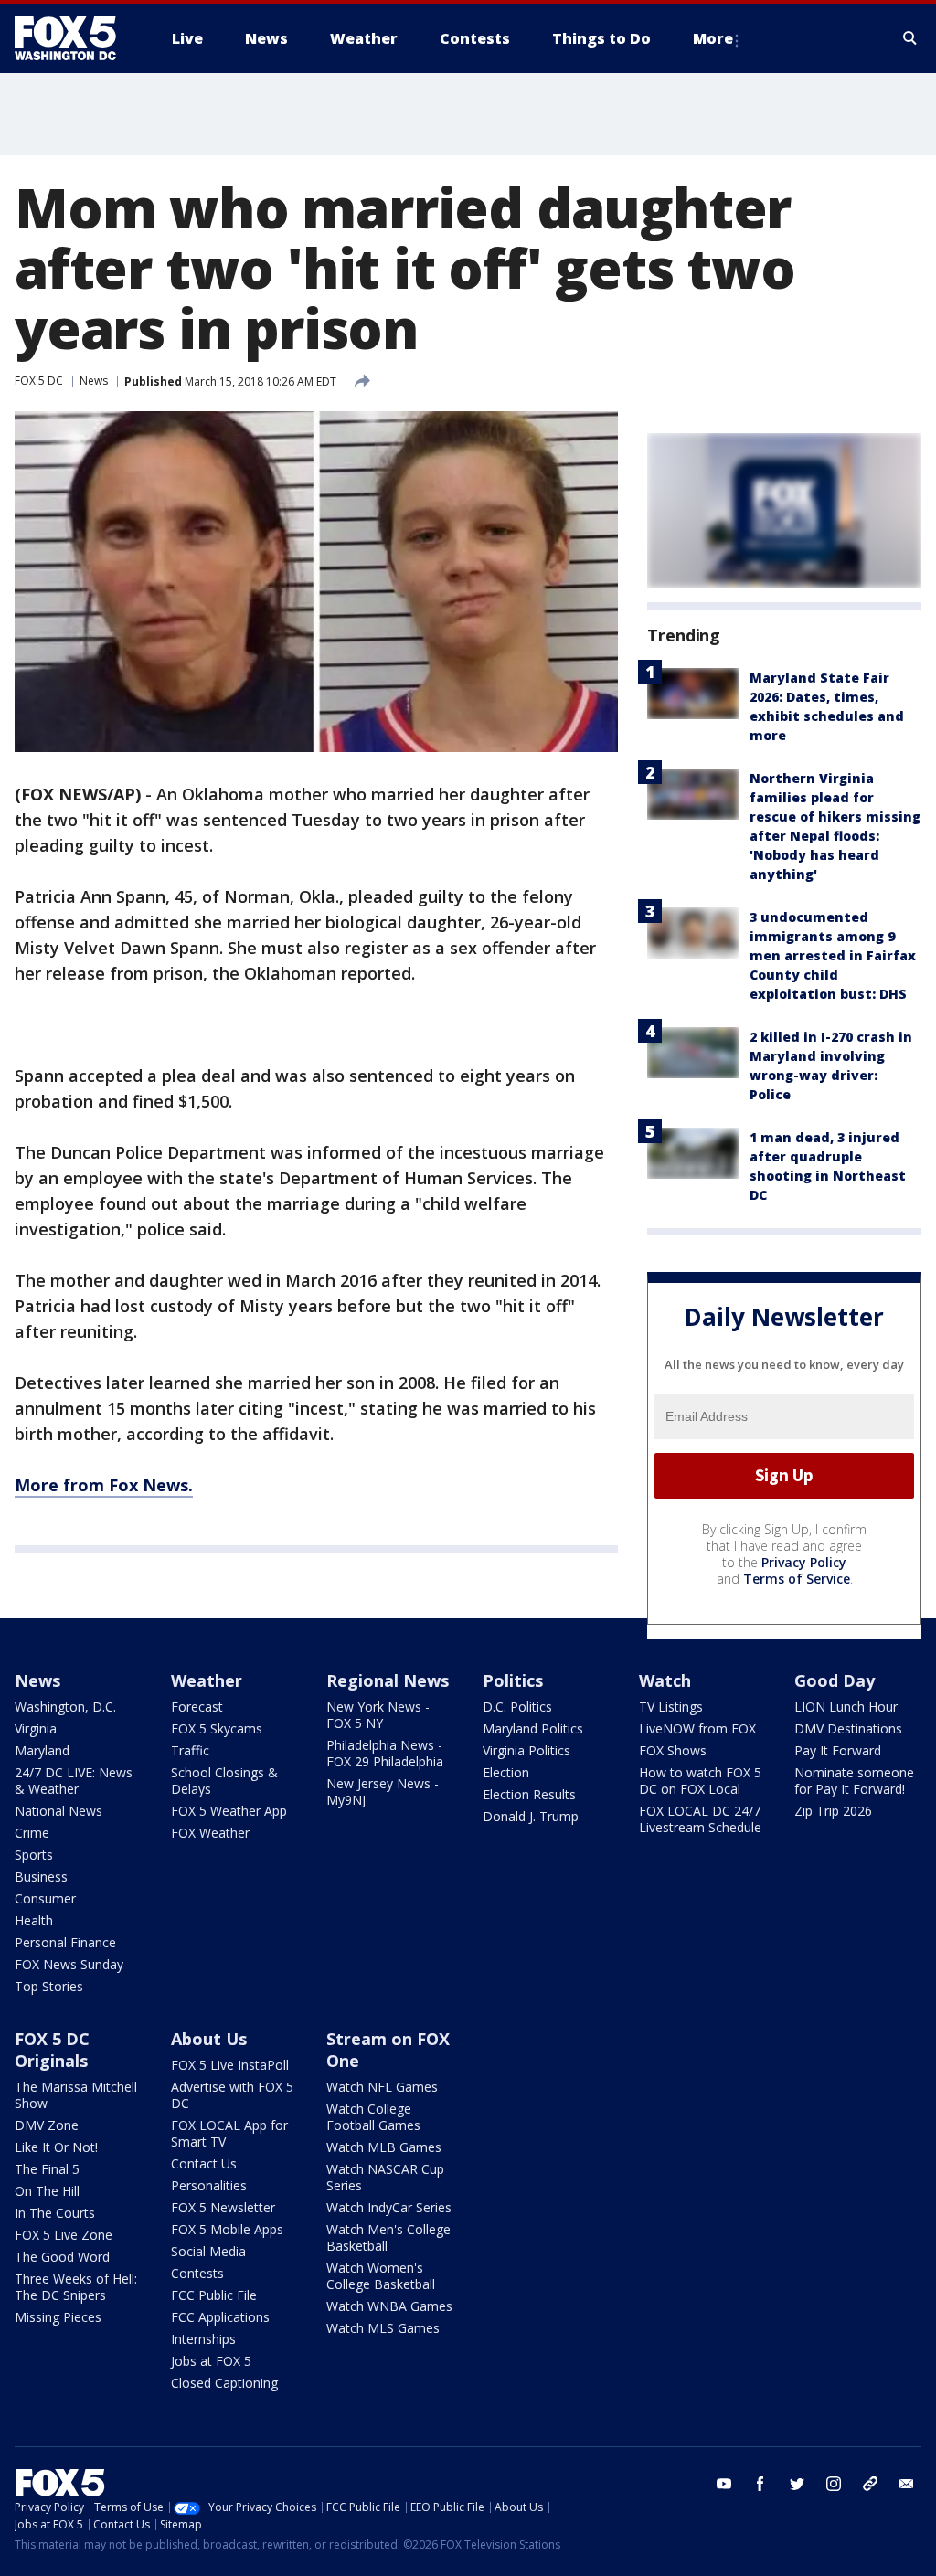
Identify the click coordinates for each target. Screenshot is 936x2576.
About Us (209, 2039)
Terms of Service (797, 1579)
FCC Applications (220, 2317)
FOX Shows (673, 1750)
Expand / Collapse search (910, 38)
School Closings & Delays (224, 1781)
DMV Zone (47, 2125)
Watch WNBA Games (389, 2306)
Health (34, 1920)
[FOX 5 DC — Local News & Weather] (75, 38)
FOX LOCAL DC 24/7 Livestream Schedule (700, 1819)
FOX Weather (210, 1833)
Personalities (209, 2185)
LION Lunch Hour (846, 1707)
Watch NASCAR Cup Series (385, 2177)
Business (41, 1876)
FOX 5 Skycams (217, 1728)
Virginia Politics (526, 1750)
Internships (203, 2339)
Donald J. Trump (531, 1816)
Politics (513, 1680)
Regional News (388, 1680)
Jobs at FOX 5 (211, 2361)
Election (506, 1772)
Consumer (45, 1898)
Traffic (190, 1750)
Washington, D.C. (65, 1707)
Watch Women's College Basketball (381, 2276)
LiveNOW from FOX (697, 1728)
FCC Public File (214, 2295)
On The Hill (47, 2191)
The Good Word (62, 2257)
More (713, 38)
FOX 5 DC (39, 381)
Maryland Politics (533, 1728)
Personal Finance (65, 1942)
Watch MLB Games (384, 2147)
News (94, 381)
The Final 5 (47, 2169)
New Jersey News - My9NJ (383, 1792)
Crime (32, 1833)
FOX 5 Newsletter (223, 2207)
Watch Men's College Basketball (388, 2237)
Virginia (36, 1728)
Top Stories (49, 1986)
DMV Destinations (848, 1728)
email (907, 2484)
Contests (197, 2273)
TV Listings (671, 1707)
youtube (724, 2484)
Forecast (197, 1707)
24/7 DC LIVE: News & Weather (74, 1781)
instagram (834, 2484)
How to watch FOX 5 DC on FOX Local (700, 1781)
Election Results (529, 1794)
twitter (797, 2484)
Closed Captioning (224, 2383)
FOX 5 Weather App (229, 1811)
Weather (207, 1680)
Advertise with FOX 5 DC (232, 2095)
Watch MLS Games (383, 2328)
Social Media (208, 2251)
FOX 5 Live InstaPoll (230, 2065)
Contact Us (204, 2163)
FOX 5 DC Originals (52, 2050)
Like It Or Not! (56, 2147)
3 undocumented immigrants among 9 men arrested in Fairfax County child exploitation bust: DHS (833, 955)
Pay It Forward (838, 1750)
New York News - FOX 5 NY (378, 1715)
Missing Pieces (58, 2317)
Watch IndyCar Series (389, 2207)
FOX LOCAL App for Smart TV (229, 2133)
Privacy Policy (804, 1562)
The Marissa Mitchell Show (76, 2095)
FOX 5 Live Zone (64, 2235)
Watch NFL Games (382, 2087)
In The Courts (55, 2213)
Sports (34, 1855)
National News (58, 1811)
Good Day (835, 1680)
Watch (665, 1680)
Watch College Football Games (373, 2117)
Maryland (42, 1750)
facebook (760, 2484)
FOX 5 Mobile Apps (227, 2229)
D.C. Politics (517, 1707)
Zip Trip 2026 (833, 1811)
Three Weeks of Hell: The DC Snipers (76, 2287)
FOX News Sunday (69, 1964)
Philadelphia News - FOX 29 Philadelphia (385, 1753)
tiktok (870, 2484)
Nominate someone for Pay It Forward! (854, 1781)
